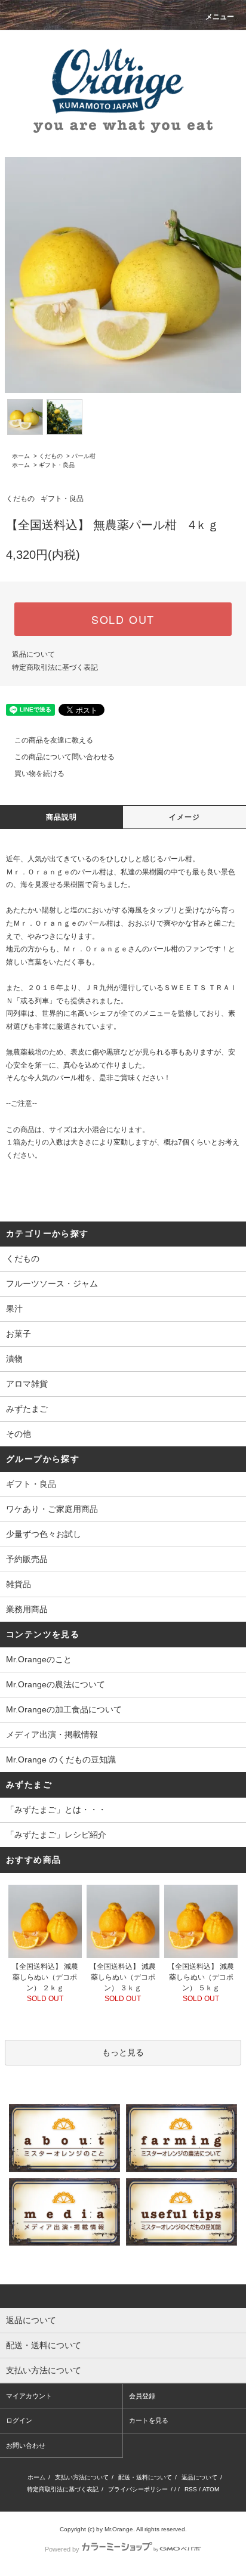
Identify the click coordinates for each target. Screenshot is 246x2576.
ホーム (21, 456)
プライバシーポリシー (138, 2489)
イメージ (185, 817)
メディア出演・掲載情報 (52, 1734)
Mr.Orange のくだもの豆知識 (61, 1759)
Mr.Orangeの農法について (56, 1684)
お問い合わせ (26, 2445)
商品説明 (62, 817)
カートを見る (149, 2420)
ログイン (19, 2420)
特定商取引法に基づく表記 (55, 667)
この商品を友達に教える (54, 740)
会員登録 (142, 2396)
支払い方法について (82, 2477)
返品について (33, 654)
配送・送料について (145, 2477)
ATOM (211, 2489)
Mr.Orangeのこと (39, 1659)
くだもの (51, 456)
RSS (191, 2489)
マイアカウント (29, 2396)
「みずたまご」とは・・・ (56, 1810)
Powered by (62, 2549)
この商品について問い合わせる (64, 757)
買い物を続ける (39, 774)
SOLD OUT (123, 619)
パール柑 (84, 456)
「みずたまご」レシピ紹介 (56, 1835)
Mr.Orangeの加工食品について (64, 1709)
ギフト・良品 (57, 465)
